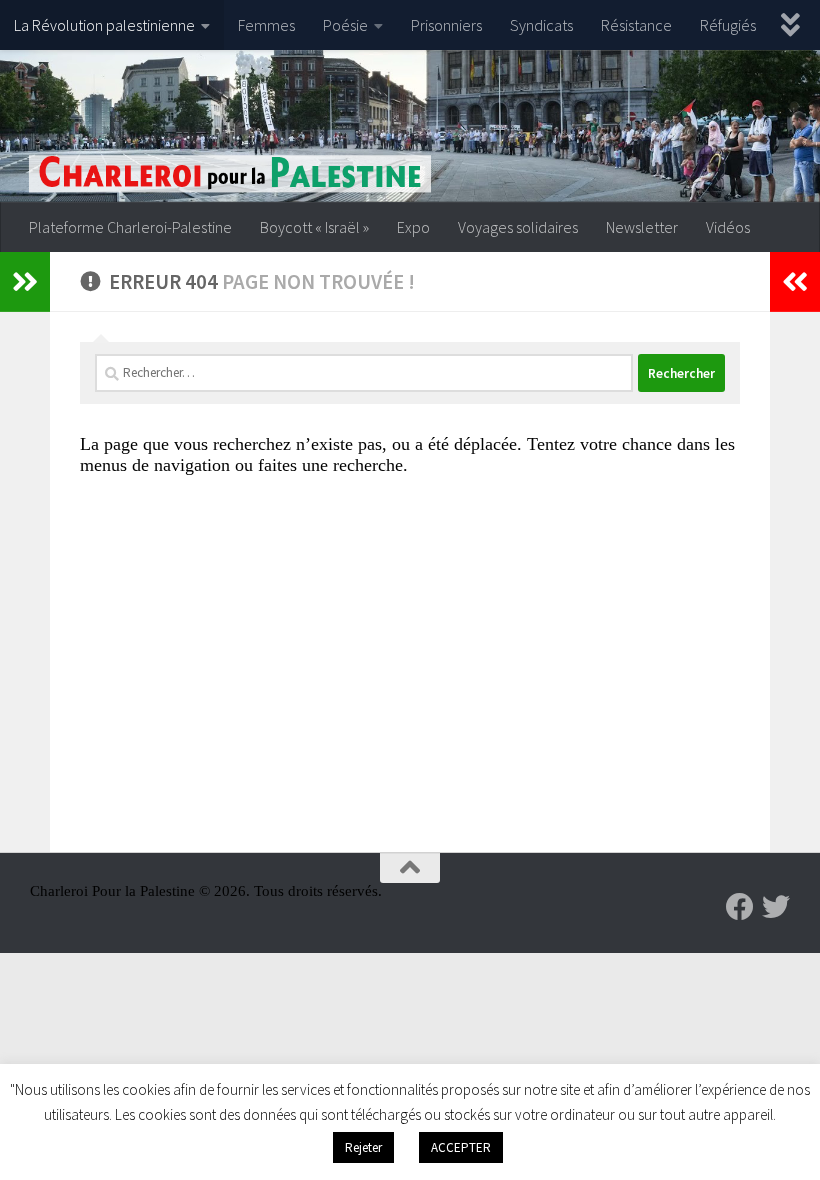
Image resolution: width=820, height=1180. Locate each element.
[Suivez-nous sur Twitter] (776, 907)
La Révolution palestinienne (104, 25)
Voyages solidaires (518, 227)
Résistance (636, 25)
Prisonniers (446, 25)
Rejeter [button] (363, 1147)
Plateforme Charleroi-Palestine (130, 227)
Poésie (345, 25)
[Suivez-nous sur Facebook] (740, 907)
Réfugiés (728, 25)
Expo (413, 227)
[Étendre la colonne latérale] (25, 282)
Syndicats (541, 25)
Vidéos (728, 227)
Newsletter (642, 227)
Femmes (266, 25)
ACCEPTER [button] (461, 1147)
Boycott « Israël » (314, 227)
